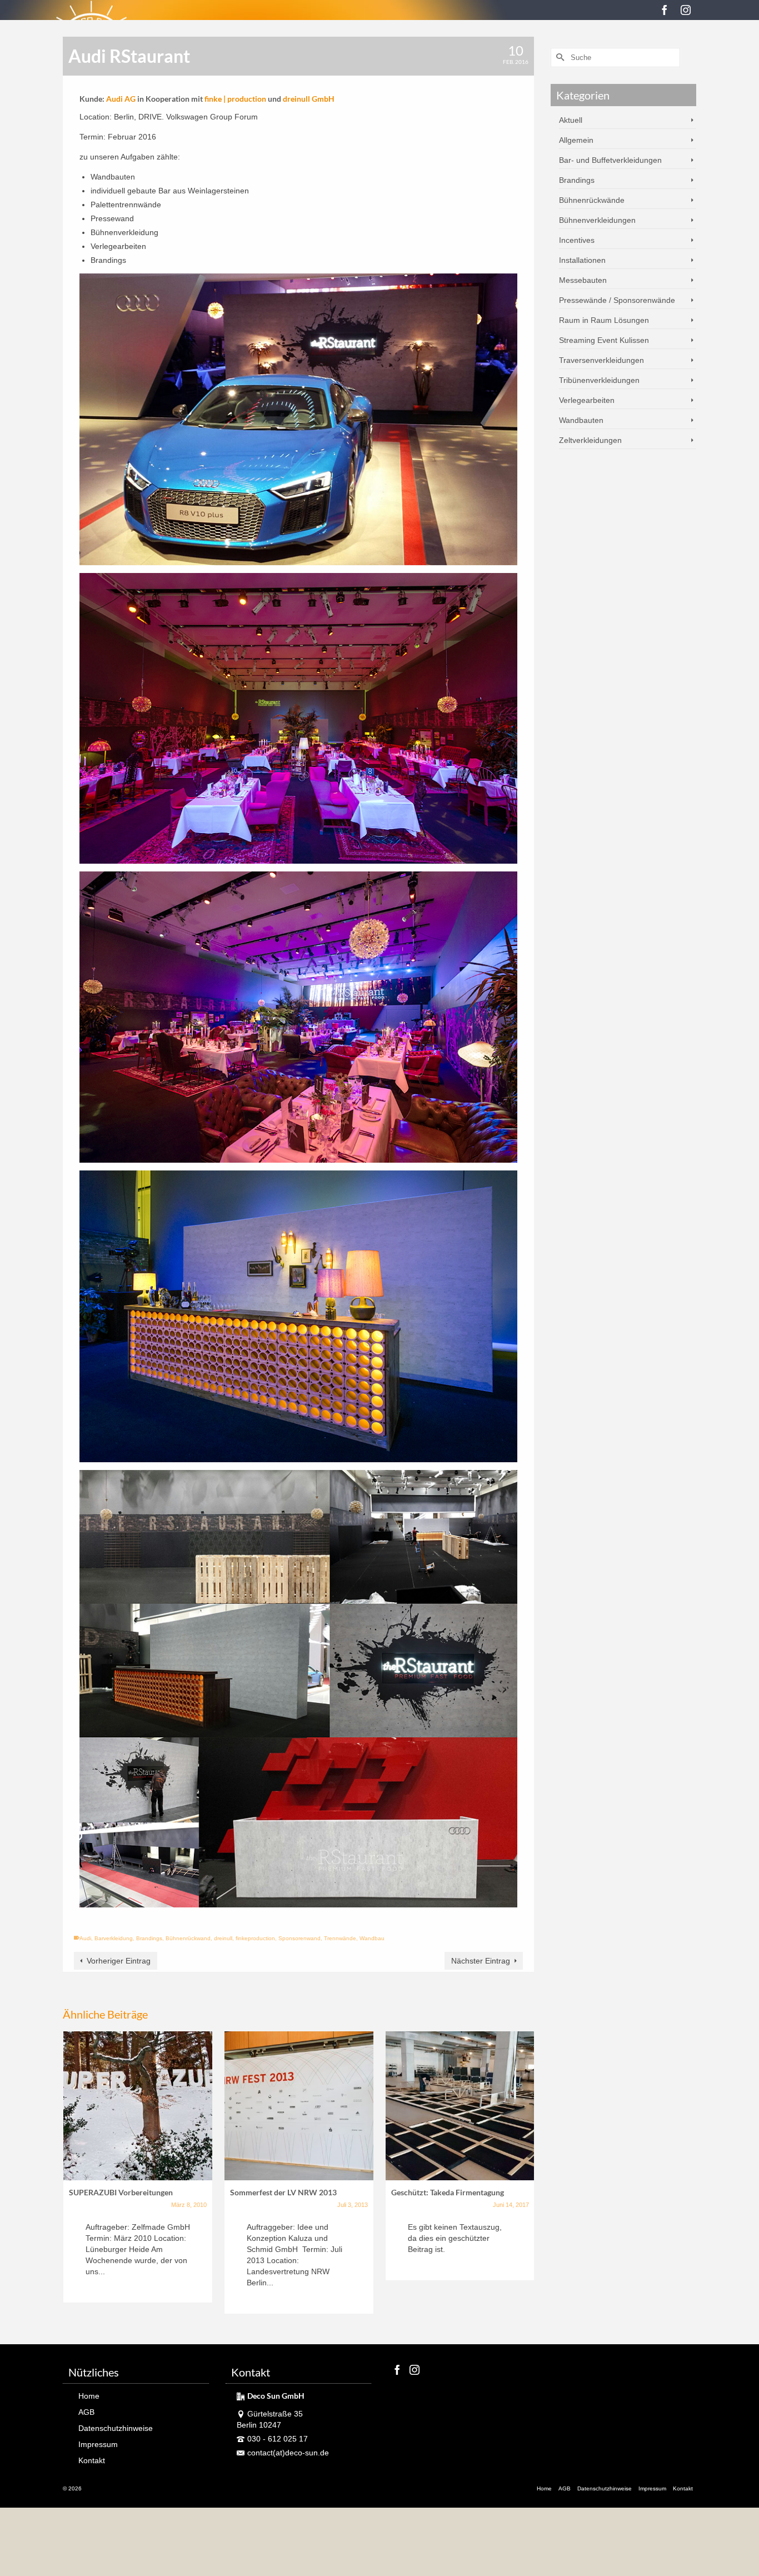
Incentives (577, 240)
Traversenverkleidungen (601, 360)
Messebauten (583, 280)
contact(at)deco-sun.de (288, 2453)
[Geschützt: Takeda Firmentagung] (460, 2106)
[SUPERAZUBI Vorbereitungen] (138, 2106)
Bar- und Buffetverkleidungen (610, 160)
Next (524, 2174)
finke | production (235, 99)
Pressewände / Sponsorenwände (617, 300)
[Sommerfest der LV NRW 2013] (299, 2106)
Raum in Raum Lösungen (604, 320)
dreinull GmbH (309, 99)
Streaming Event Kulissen (604, 340)
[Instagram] (686, 10)
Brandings (149, 1938)
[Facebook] (665, 10)
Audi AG (121, 99)
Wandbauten (581, 420)
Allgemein (576, 140)
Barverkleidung (114, 1938)
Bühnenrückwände (592, 200)
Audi (85, 1938)
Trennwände (340, 1938)
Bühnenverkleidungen (597, 220)
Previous (73, 2174)
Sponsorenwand (299, 1938)
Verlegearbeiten (587, 400)
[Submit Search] (559, 58)
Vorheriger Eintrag (119, 1961)
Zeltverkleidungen (590, 440)
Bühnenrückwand (188, 1938)
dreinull (223, 1938)
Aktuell (571, 120)
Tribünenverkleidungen (599, 380)
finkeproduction (255, 1938)
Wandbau (372, 1938)
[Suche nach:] (615, 58)
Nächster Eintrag (481, 1961)
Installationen (582, 260)
